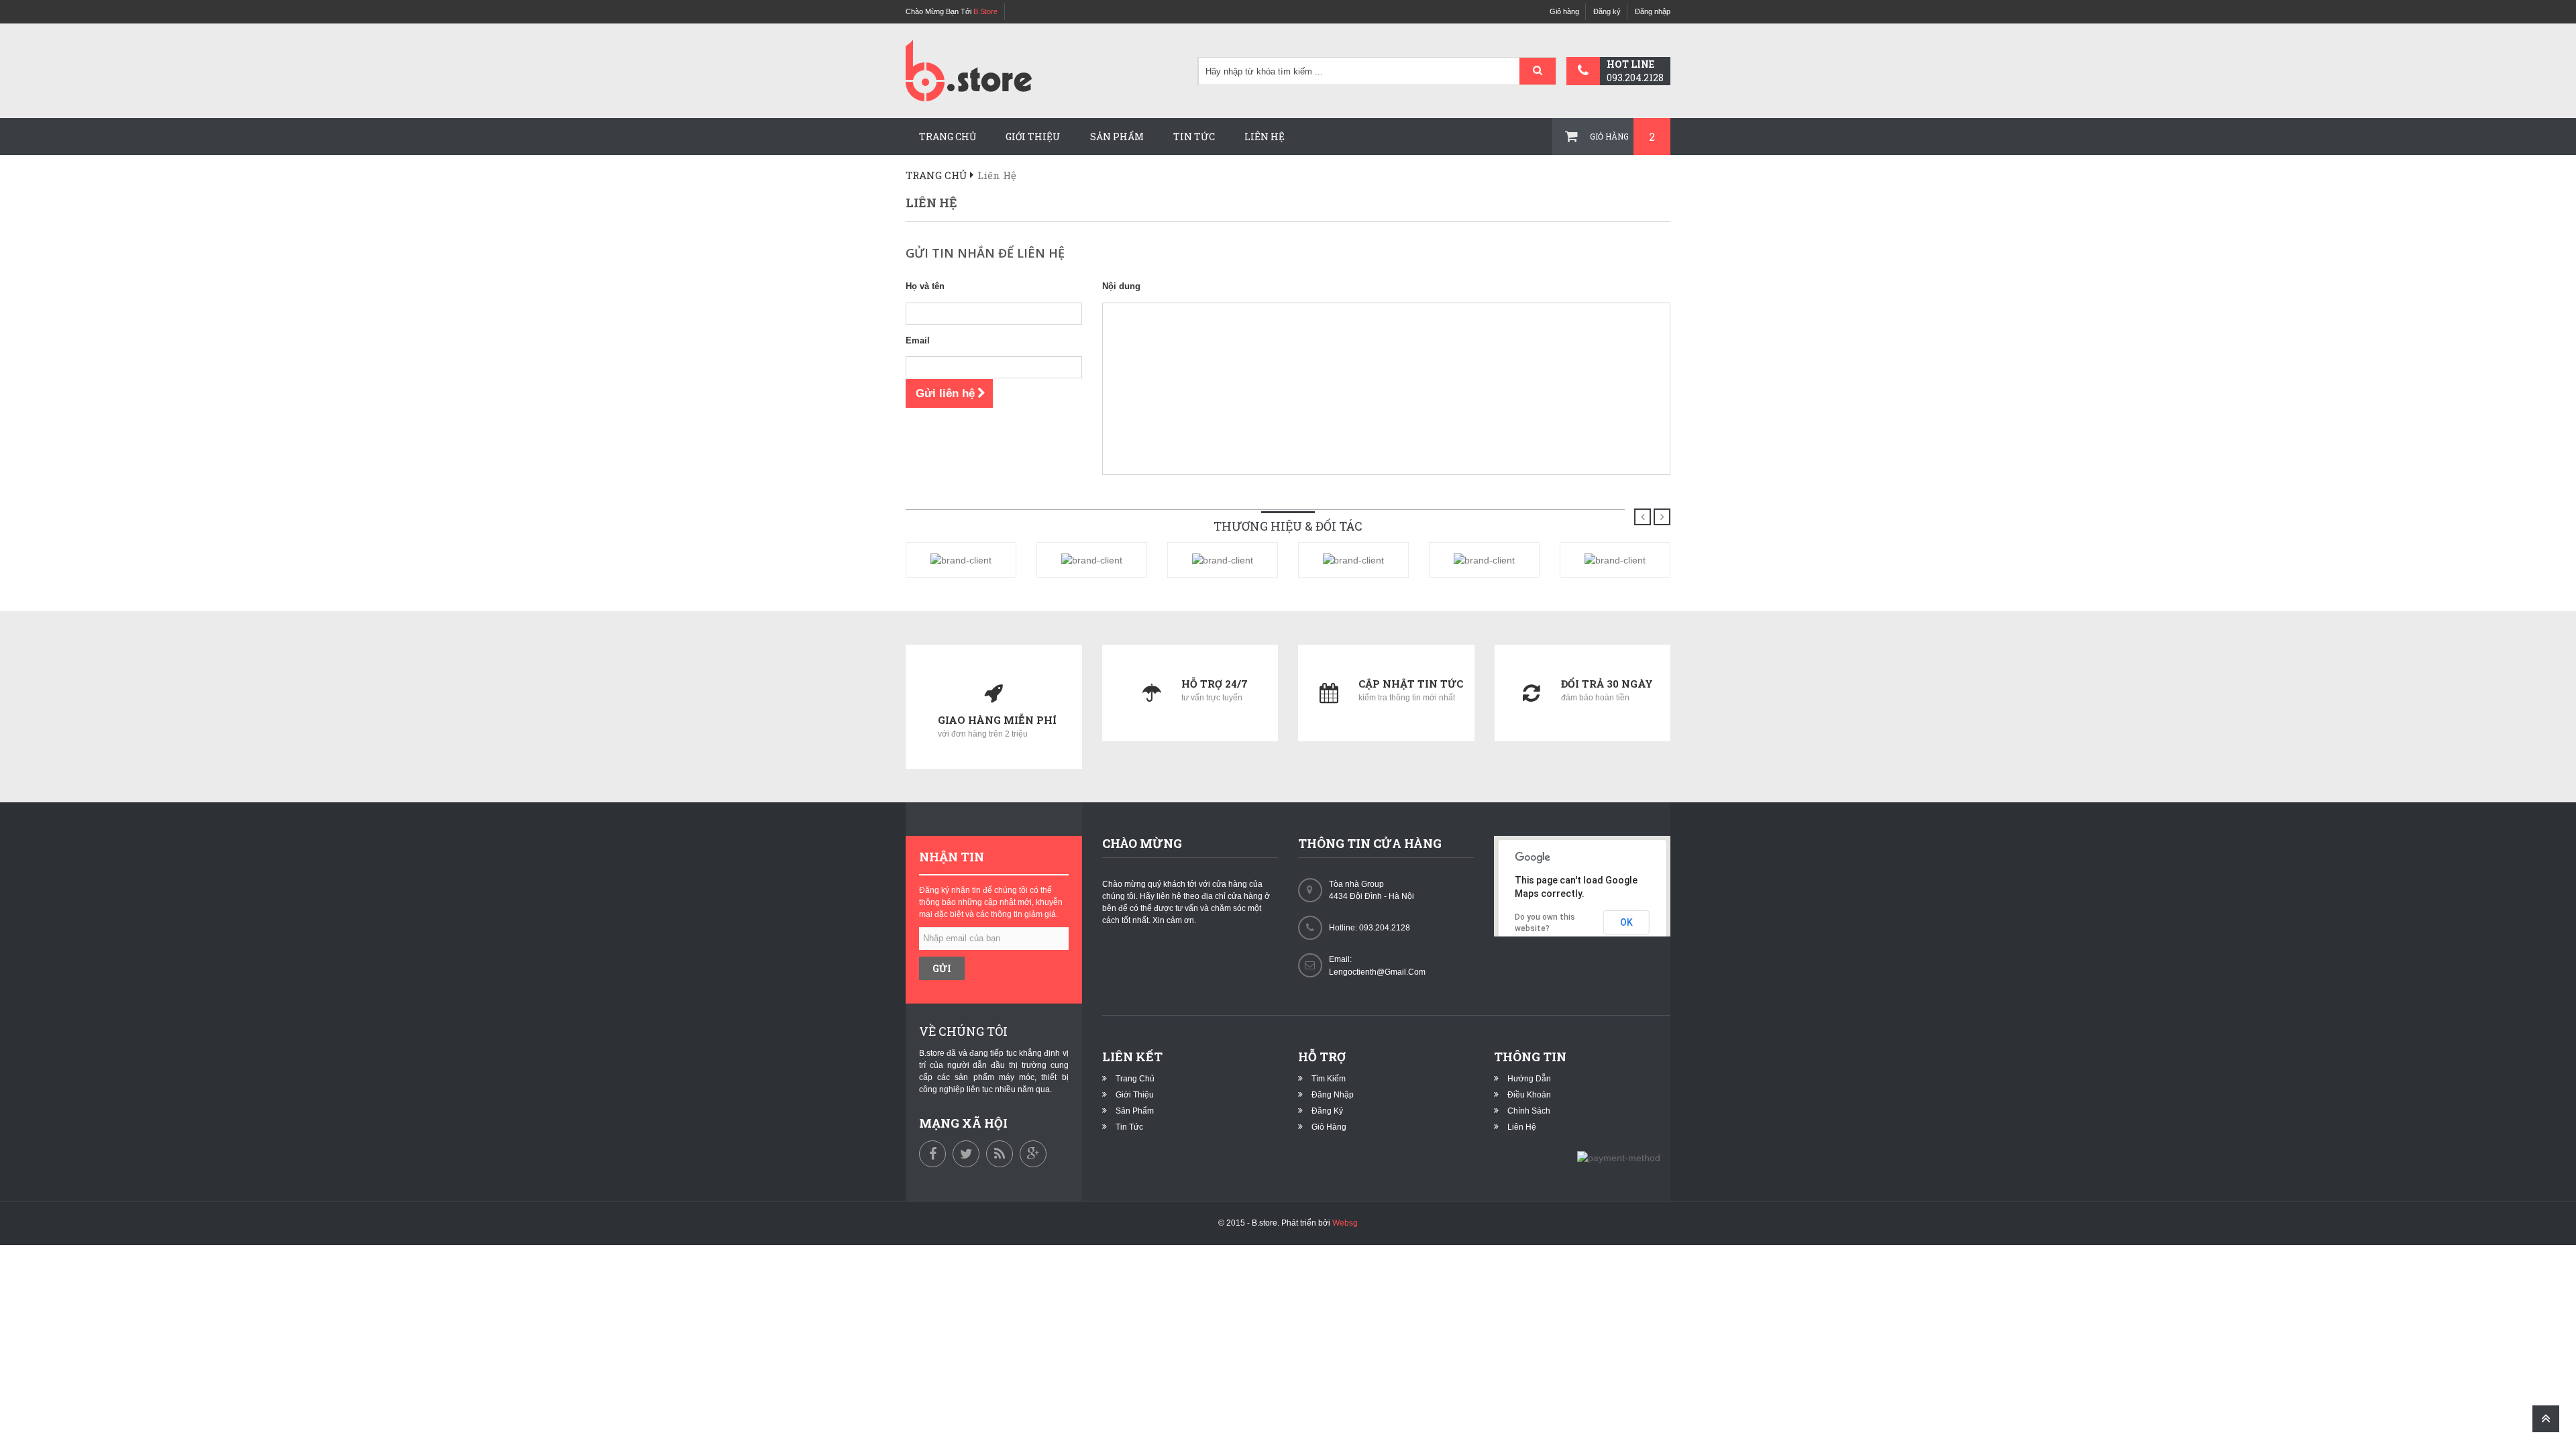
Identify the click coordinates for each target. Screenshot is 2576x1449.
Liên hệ (1265, 137)
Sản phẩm (1117, 137)
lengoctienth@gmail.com (1377, 972)
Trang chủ (948, 137)
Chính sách (1529, 1111)
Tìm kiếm (1329, 1079)
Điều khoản (1529, 1095)
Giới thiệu (1033, 137)
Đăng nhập (1653, 11)
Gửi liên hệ (945, 393)
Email (918, 340)
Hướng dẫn (1529, 1079)
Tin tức (1194, 137)
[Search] (1538, 72)
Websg (1345, 1223)
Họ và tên (925, 286)
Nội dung (1121, 286)
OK (1626, 922)
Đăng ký (1607, 11)
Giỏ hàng (1564, 11)
